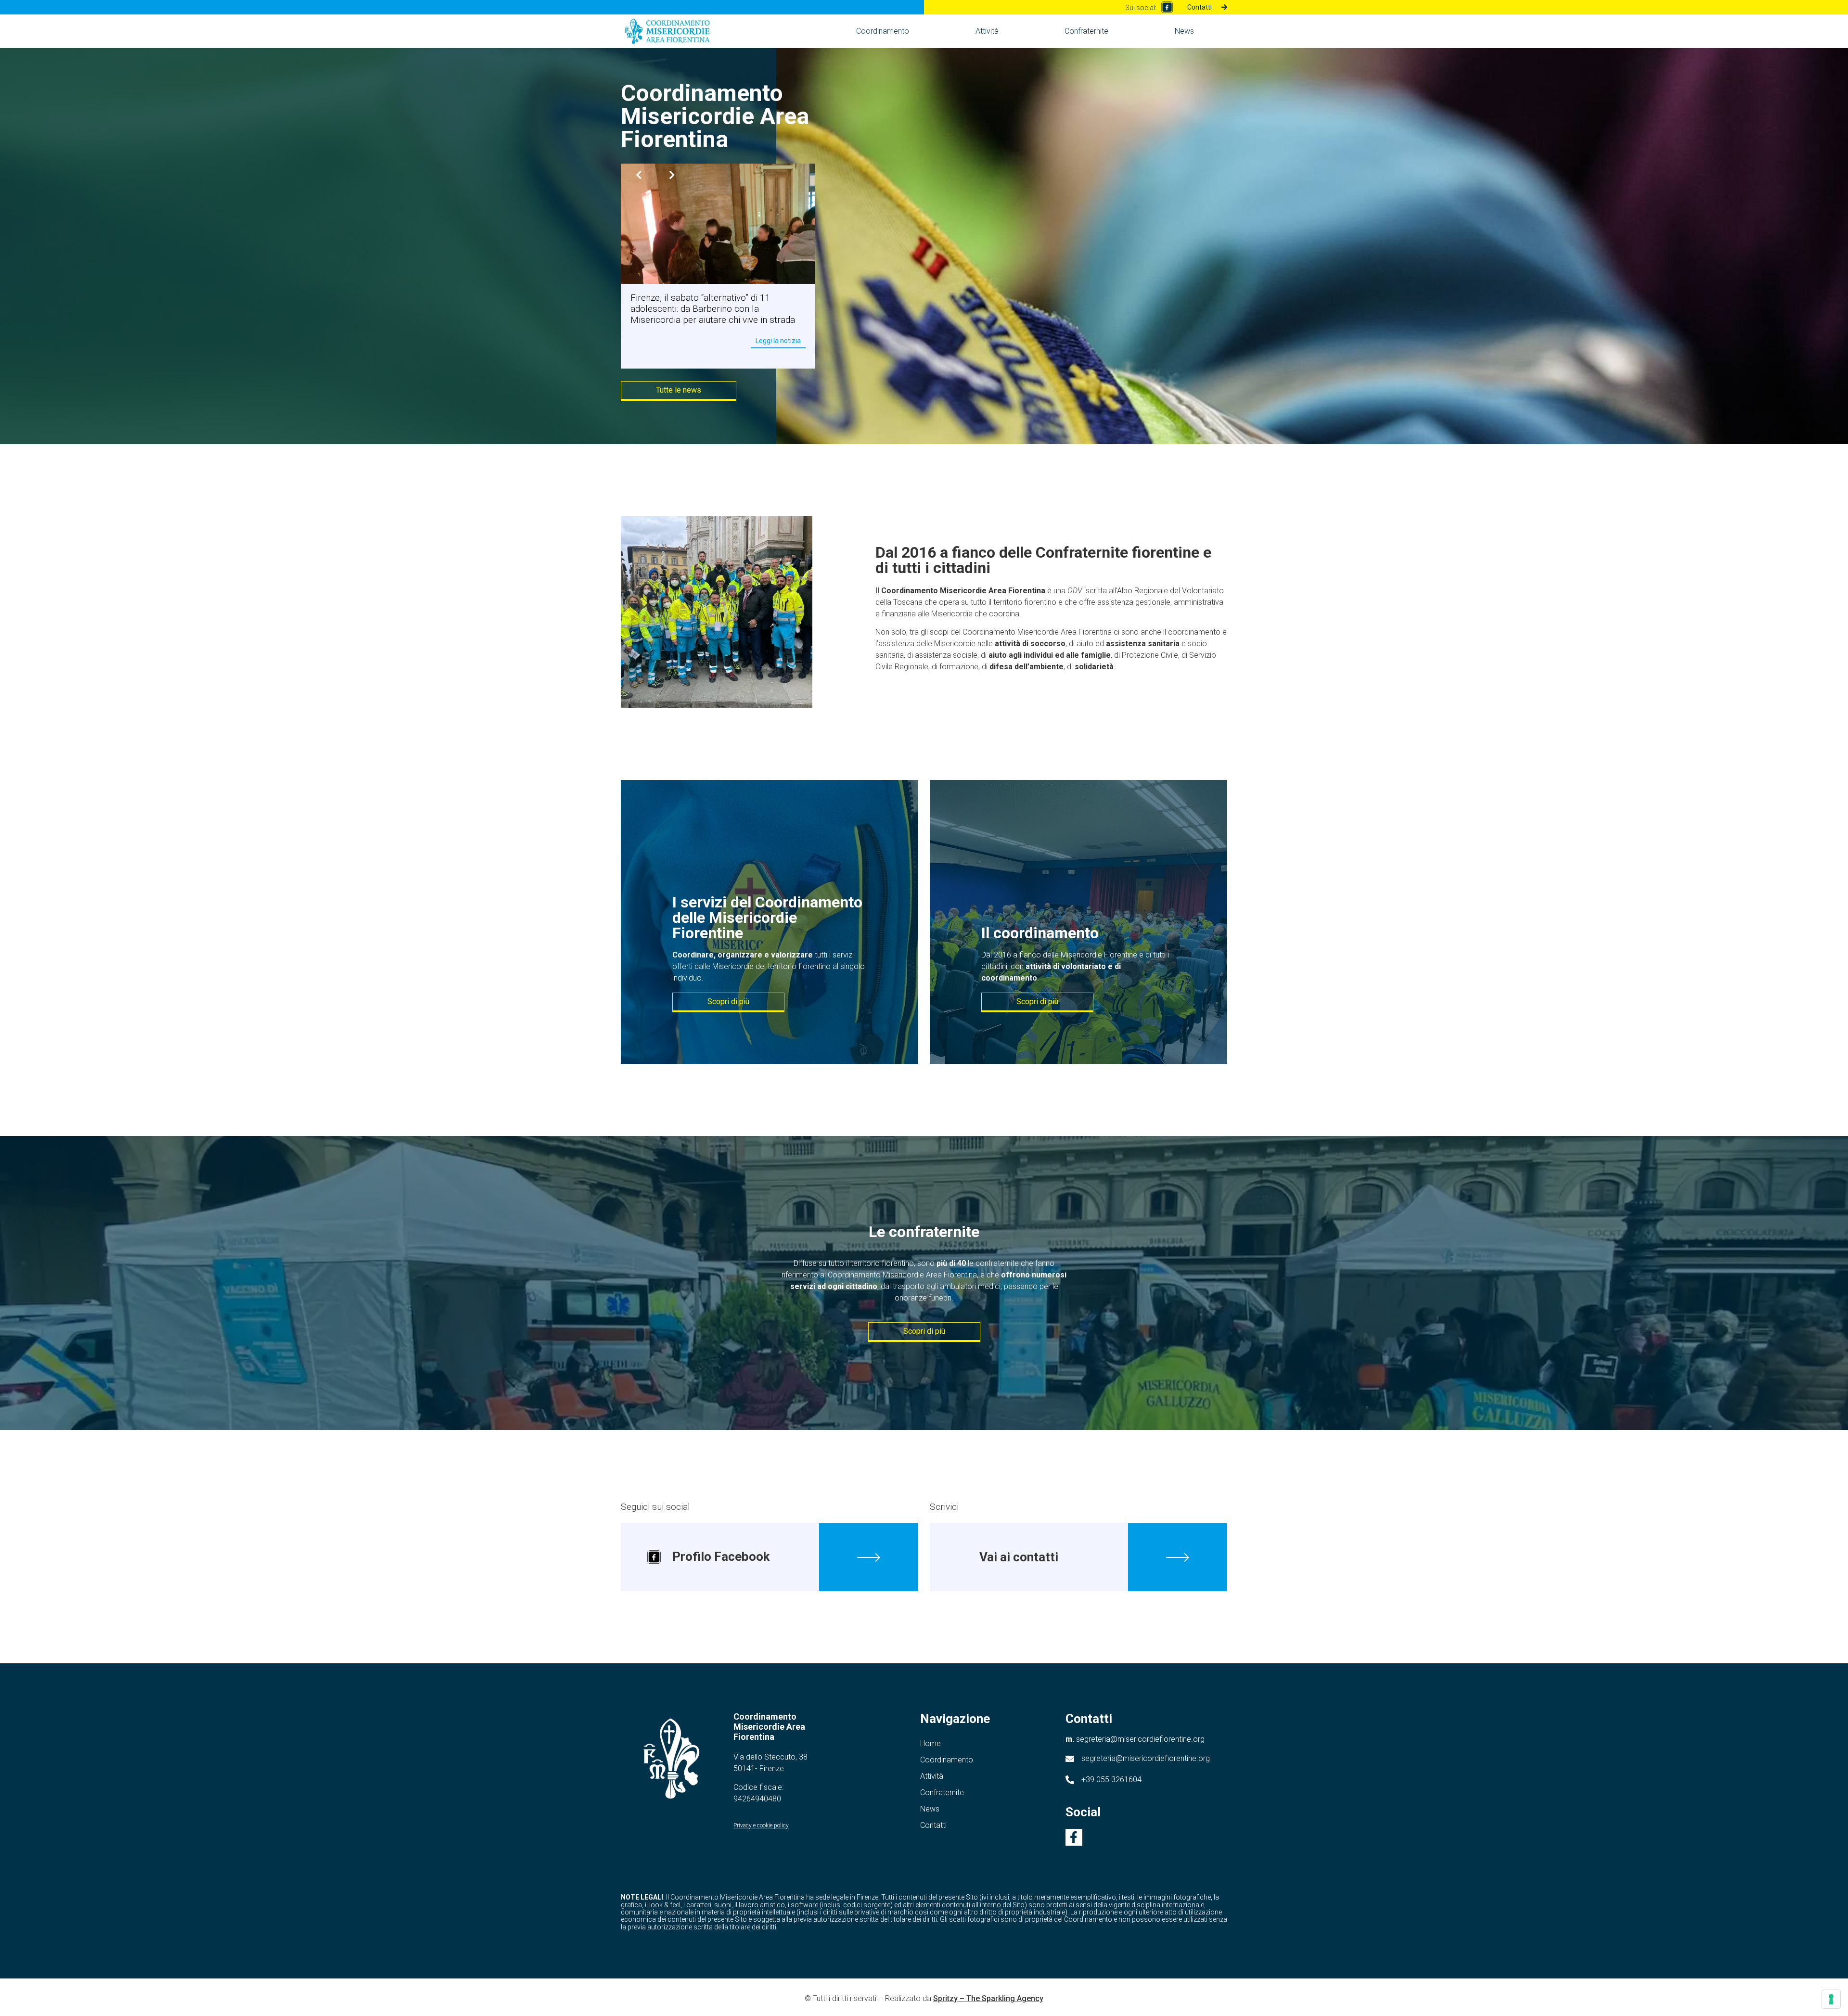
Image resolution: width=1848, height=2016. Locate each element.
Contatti (933, 1825)
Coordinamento (883, 31)
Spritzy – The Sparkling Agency (988, 1998)
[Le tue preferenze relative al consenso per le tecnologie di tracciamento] (1831, 1999)
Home (930, 1743)
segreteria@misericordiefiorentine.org (1135, 1739)
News (1184, 31)
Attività (987, 31)
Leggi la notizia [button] (778, 351)
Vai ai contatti (1019, 1557)
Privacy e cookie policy (761, 1825)
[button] (674, 175)
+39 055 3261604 (1111, 1780)
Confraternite (1086, 31)
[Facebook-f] (1074, 1837)
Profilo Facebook (721, 1557)
